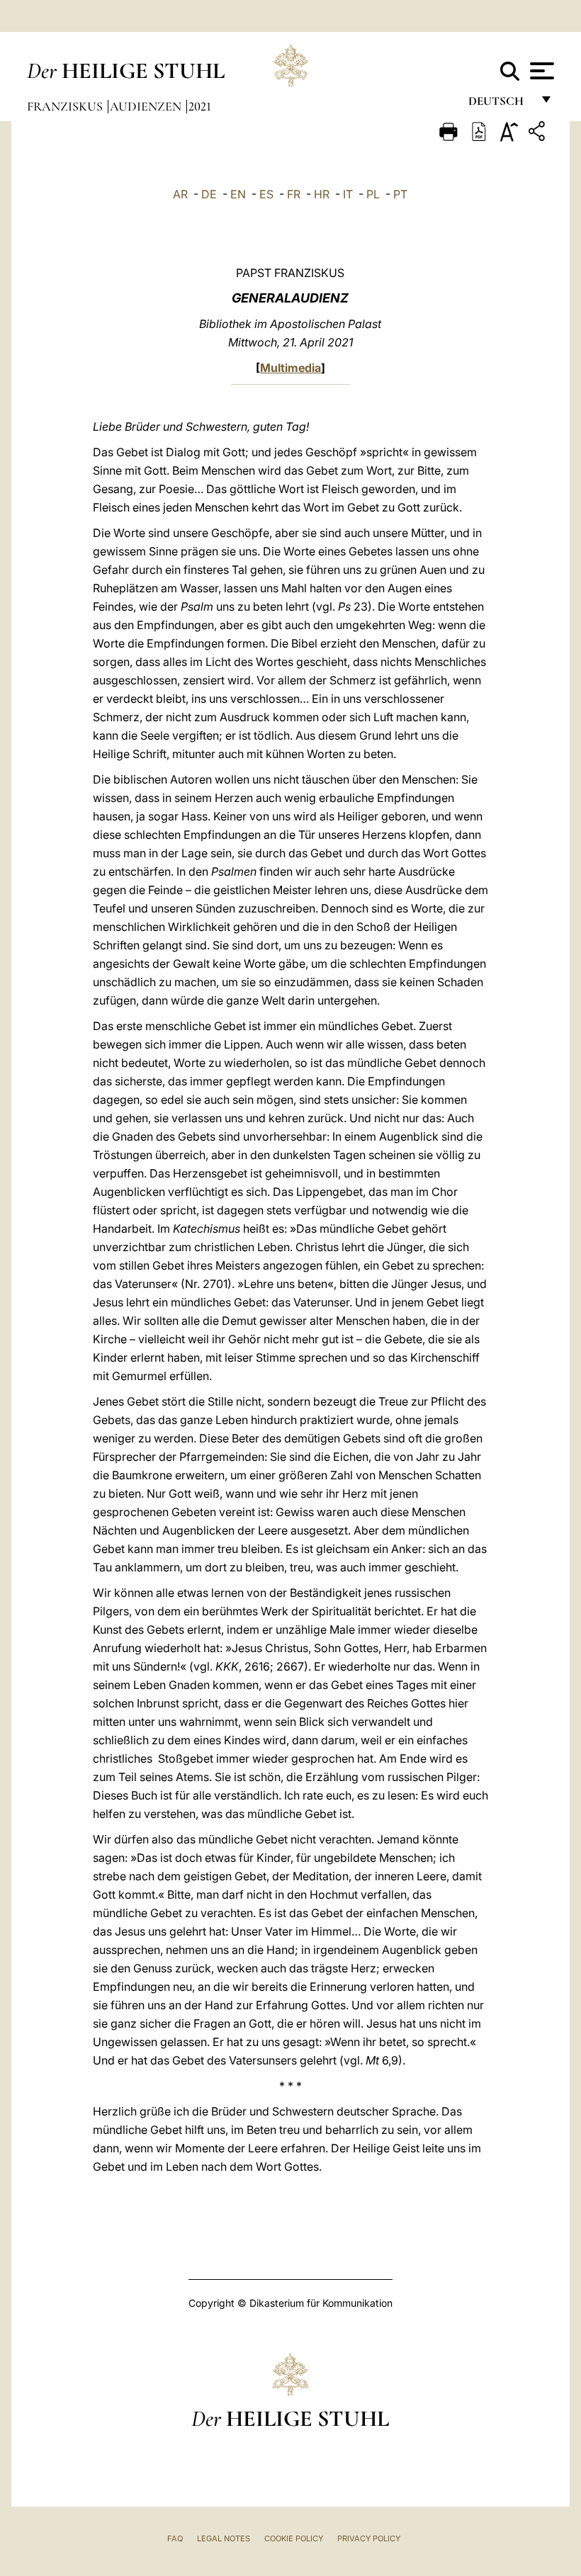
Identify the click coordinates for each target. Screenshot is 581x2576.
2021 (200, 106)
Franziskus (66, 106)
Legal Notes (224, 2538)
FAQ (175, 2538)
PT (400, 194)
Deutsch (500, 104)
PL (373, 194)
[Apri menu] (540, 71)
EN (238, 194)
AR (180, 194)
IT (348, 194)
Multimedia (290, 368)
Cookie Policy (294, 2538)
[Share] (538, 134)
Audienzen (147, 106)
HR (322, 194)
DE (209, 194)
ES (266, 194)
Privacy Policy (369, 2538)
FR (294, 194)
